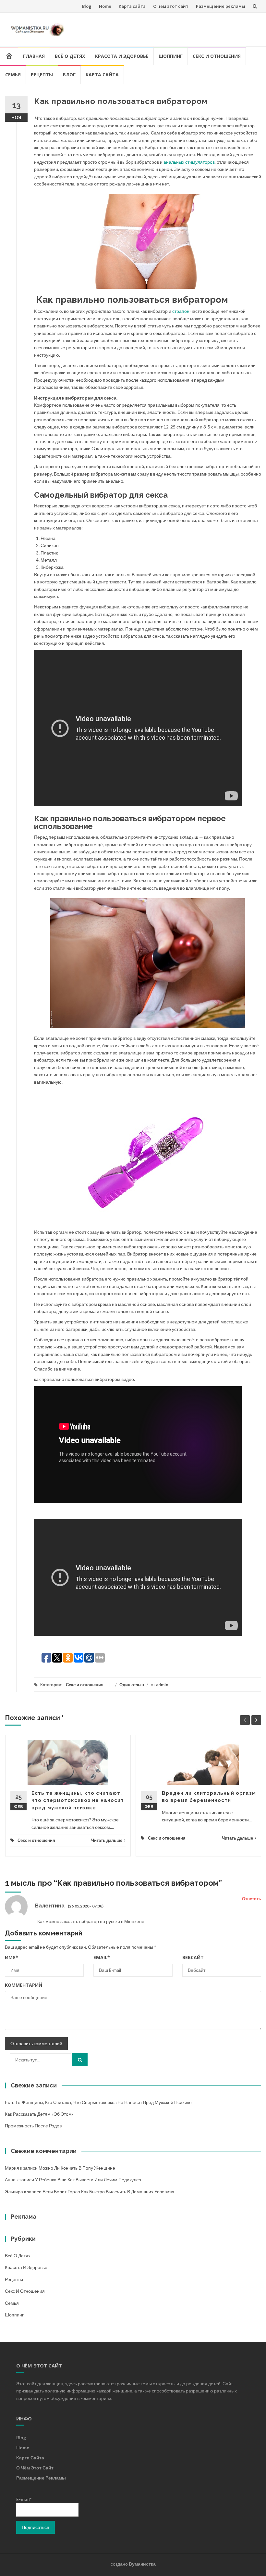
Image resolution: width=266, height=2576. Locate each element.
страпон (181, 311)
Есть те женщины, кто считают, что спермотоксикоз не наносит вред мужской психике (78, 1800)
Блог (69, 75)
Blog (87, 6)
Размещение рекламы (221, 6)
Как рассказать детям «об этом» (39, 2114)
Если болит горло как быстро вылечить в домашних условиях (108, 2192)
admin (162, 1685)
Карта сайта (132, 6)
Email (102, 1957)
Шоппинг (171, 56)
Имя (12, 1957)
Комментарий (24, 1985)
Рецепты (42, 75)
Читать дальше (107, 1840)
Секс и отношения (217, 56)
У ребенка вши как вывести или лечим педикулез (88, 2180)
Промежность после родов (33, 2126)
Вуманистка (142, 2564)
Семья (13, 75)
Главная (34, 56)
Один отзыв (132, 1685)
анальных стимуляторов (189, 162)
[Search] (80, 2060)
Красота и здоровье (122, 56)
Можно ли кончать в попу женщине (77, 2168)
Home (105, 6)
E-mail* (24, 2499)
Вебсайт (193, 1957)
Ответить (252, 1899)
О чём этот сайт (171, 6)
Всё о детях (70, 56)
